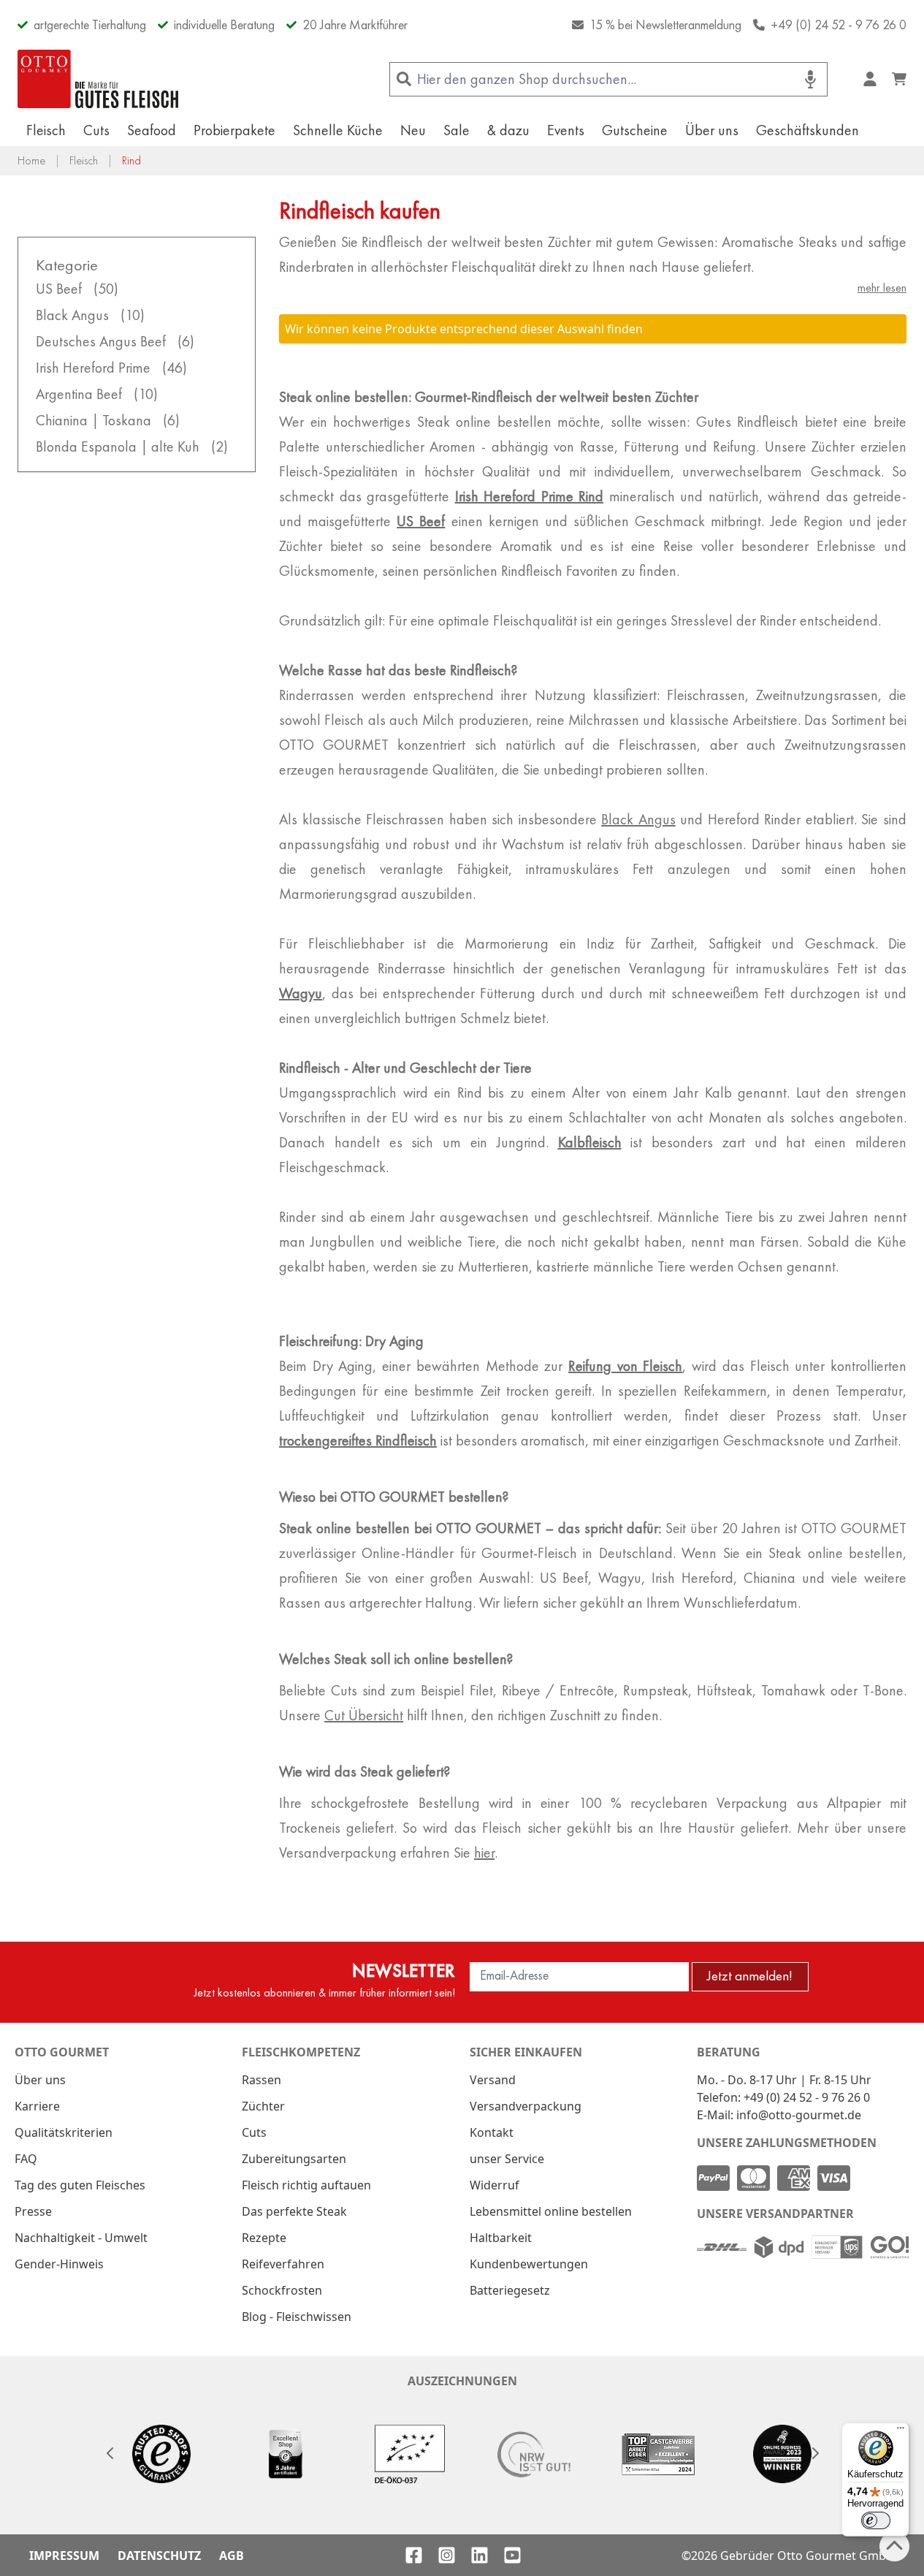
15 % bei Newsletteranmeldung (665, 24)
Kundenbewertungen (529, 2264)
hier (484, 1853)
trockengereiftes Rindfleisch (358, 1440)
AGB (232, 2556)
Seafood (152, 130)
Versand (493, 2080)
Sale (457, 130)
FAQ (26, 2159)
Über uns (712, 130)
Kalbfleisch (590, 1142)
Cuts (96, 130)
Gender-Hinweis (59, 2264)
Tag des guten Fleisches (80, 2185)
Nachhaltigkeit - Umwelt (81, 2238)
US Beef (421, 521)
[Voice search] (810, 79)
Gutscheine (635, 130)
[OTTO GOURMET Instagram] (447, 2555)
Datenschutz (159, 2556)
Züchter (263, 2106)
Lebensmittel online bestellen (551, 2211)
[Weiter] (814, 2453)
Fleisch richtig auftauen (306, 2185)
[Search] (404, 79)
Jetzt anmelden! (750, 1976)
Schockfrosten (282, 2290)
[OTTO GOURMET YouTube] (512, 2555)
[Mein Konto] (870, 79)
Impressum (64, 2556)
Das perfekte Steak (294, 2211)
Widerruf (495, 2185)
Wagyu (301, 993)
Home (31, 160)
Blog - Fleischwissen (297, 2317)
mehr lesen (882, 288)
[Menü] (901, 2431)
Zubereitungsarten (294, 2159)
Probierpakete (234, 130)
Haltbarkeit (501, 2238)
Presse (33, 2211)
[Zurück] (110, 2453)
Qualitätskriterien (64, 2132)
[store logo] (98, 79)
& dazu (508, 130)
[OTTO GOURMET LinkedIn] (480, 2555)
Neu (413, 130)
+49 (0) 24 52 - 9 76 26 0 (839, 24)
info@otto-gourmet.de (799, 2115)
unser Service (507, 2159)
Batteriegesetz (510, 2290)
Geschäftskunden (807, 130)
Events (566, 130)
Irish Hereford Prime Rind (530, 496)
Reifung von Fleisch (625, 1366)
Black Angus (638, 819)
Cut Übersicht (364, 1715)
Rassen (261, 2080)
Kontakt (492, 2132)
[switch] (876, 2520)
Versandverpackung (526, 2106)
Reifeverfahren (283, 2264)
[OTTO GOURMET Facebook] (414, 2555)
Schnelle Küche (338, 130)
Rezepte (264, 2238)
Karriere (37, 2106)
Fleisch (46, 130)
